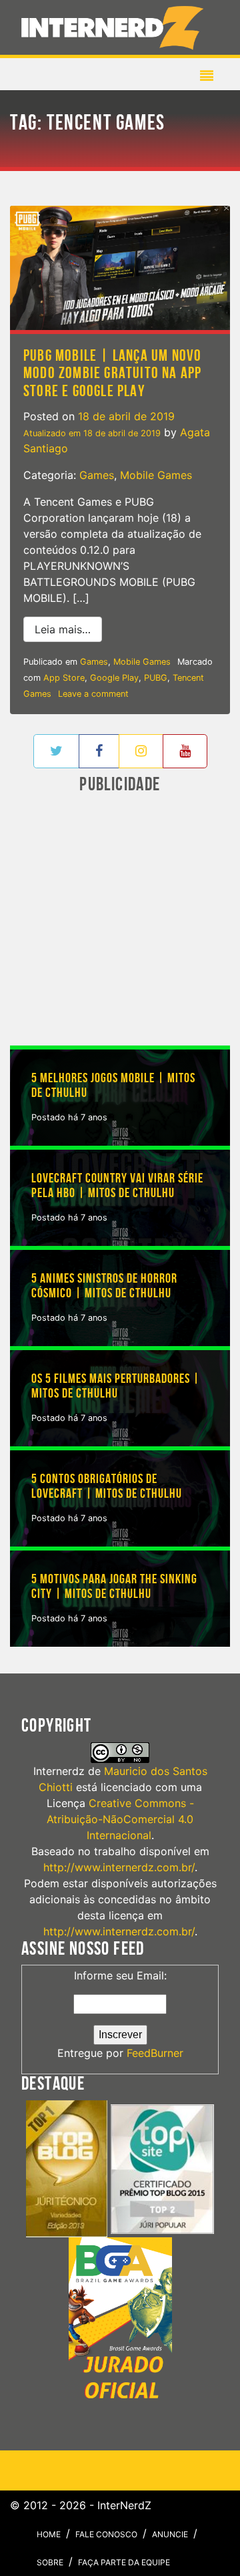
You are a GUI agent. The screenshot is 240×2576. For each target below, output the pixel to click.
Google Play (114, 678)
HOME (49, 2534)
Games (97, 475)
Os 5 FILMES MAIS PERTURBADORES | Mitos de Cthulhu (116, 1386)
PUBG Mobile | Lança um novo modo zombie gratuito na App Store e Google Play (112, 373)
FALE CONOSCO (106, 2534)
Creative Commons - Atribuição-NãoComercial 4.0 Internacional (120, 1819)
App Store (64, 678)
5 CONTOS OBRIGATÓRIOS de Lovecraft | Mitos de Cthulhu (107, 1486)
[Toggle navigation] (115, 27)
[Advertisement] (120, 921)
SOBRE (50, 2562)
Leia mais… (68, 629)
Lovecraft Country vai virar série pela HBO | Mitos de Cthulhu (117, 1186)
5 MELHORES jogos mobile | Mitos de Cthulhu (113, 1086)
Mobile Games (156, 475)
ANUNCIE (170, 2534)
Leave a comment (93, 694)
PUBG (156, 678)
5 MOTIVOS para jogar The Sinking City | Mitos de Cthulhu (114, 1587)
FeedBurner (155, 2053)
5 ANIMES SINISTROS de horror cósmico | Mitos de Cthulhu (104, 1286)
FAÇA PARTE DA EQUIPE (124, 2562)
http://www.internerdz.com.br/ (119, 1867)
